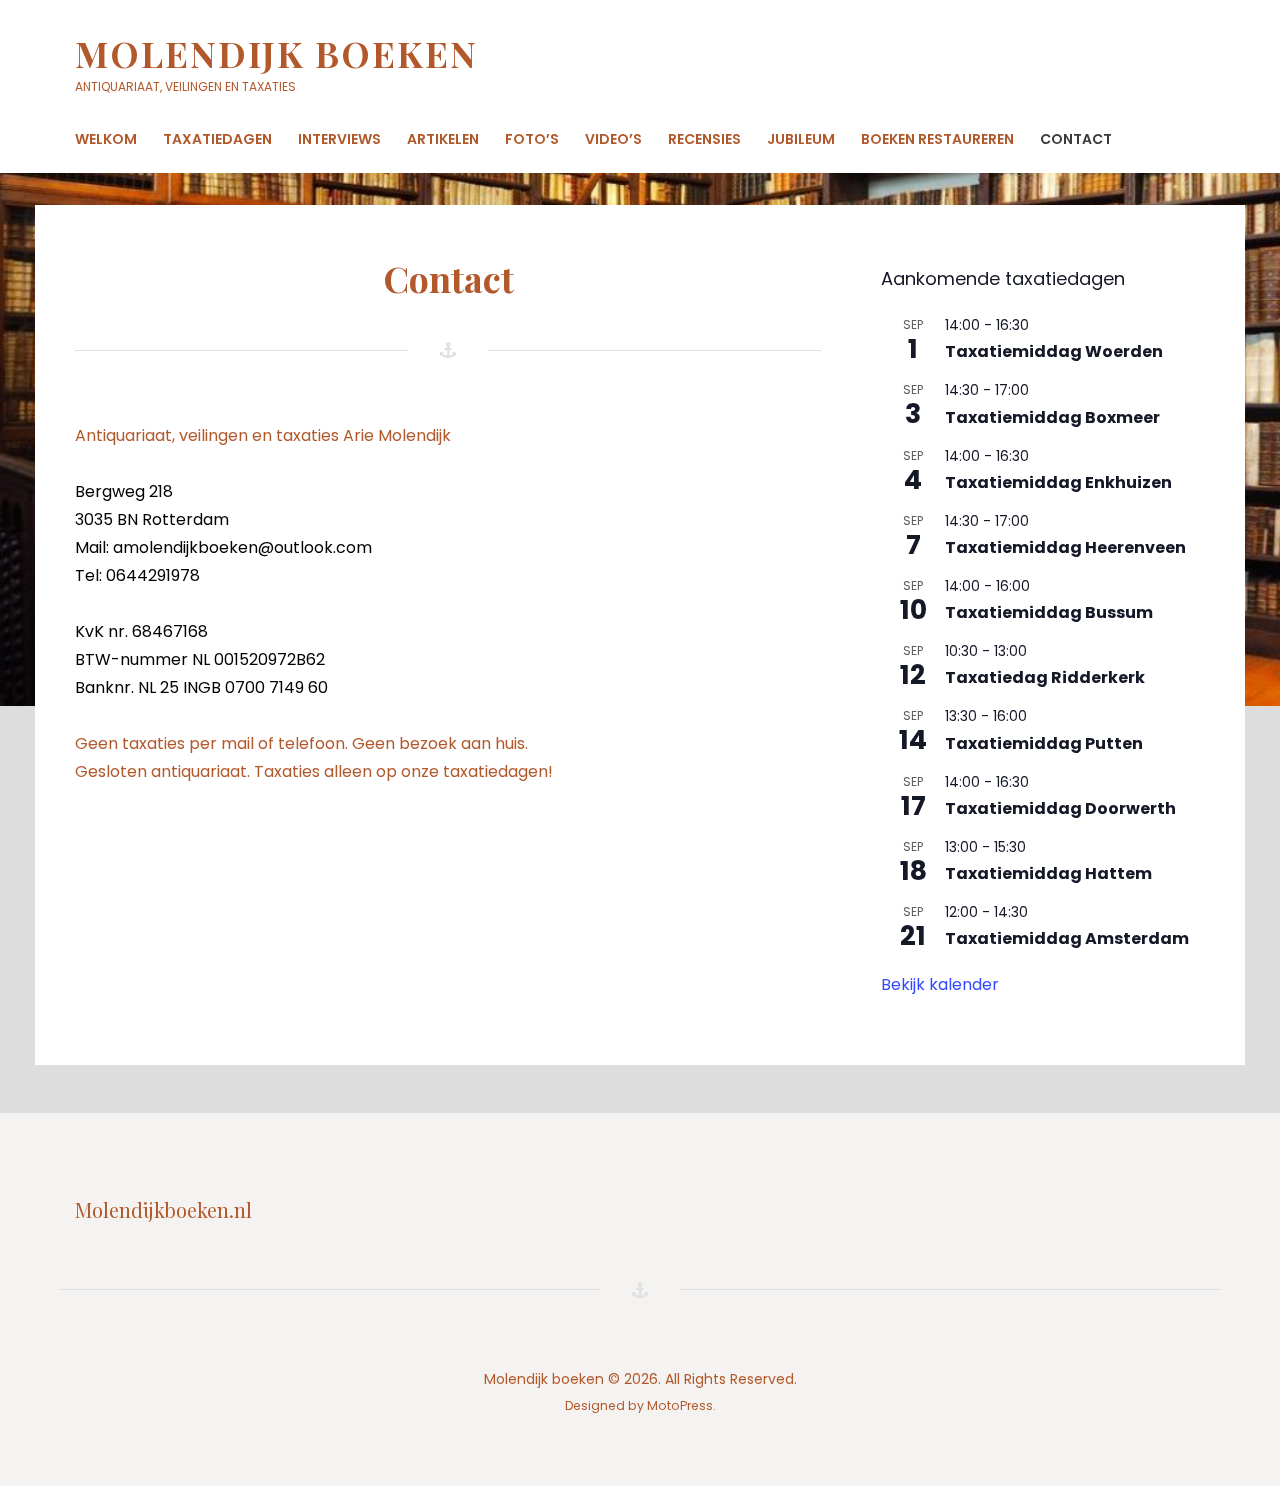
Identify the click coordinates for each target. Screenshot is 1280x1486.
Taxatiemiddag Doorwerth (1060, 808)
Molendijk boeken (276, 53)
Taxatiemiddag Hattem (1048, 873)
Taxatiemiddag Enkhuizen (1058, 482)
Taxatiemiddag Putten (1044, 743)
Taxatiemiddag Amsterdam (1067, 938)
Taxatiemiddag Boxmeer (1052, 417)
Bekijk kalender (940, 984)
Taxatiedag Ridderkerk (1045, 677)
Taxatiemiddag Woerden (1054, 351)
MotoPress (680, 1405)
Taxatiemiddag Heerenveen (1065, 547)
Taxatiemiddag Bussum (1049, 612)
